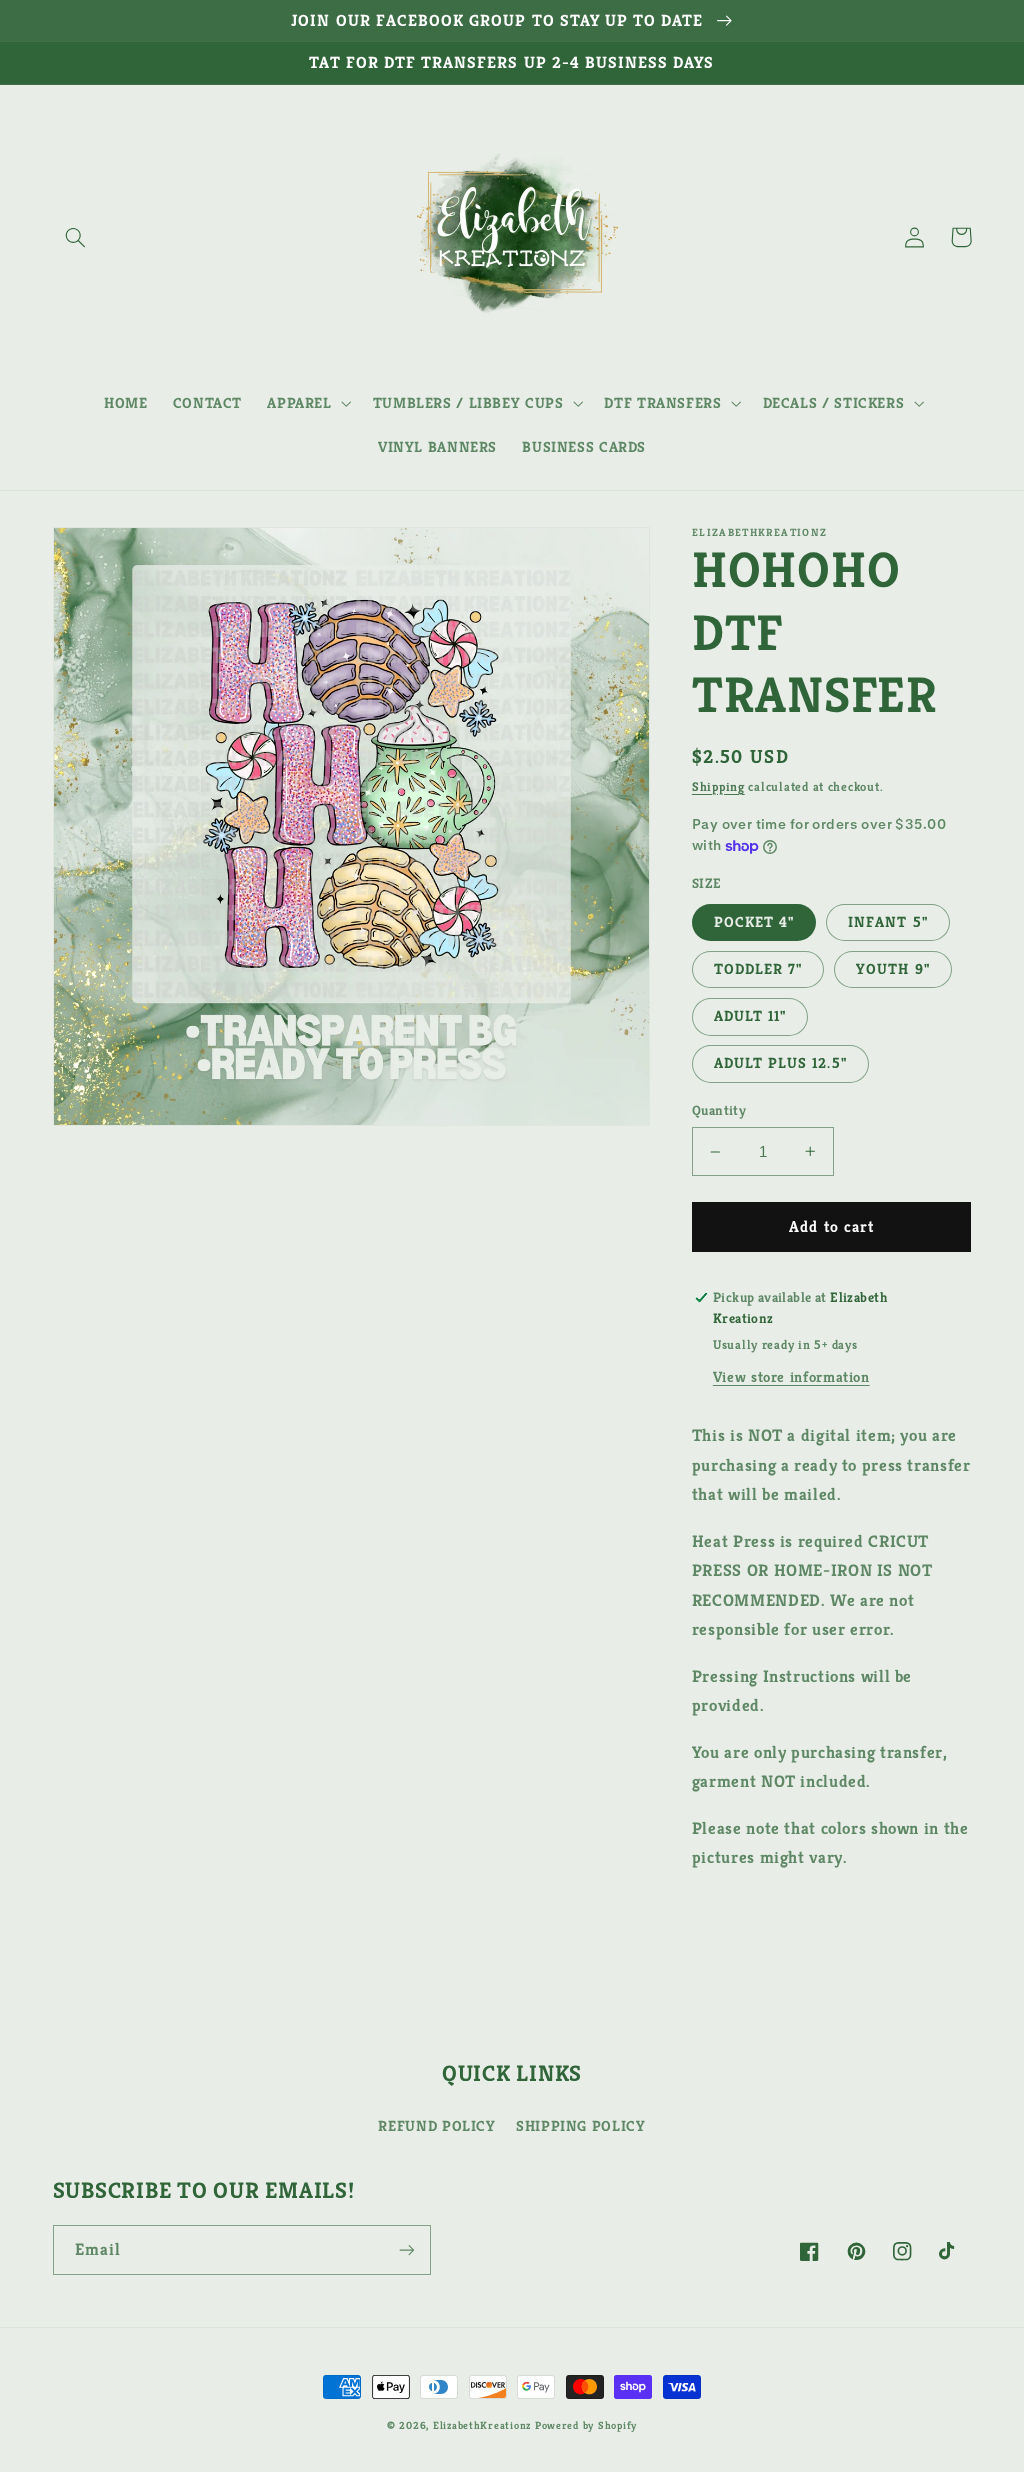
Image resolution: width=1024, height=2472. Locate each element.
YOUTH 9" (892, 969)
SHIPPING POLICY (580, 2126)
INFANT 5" (887, 922)
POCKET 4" (754, 922)
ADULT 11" (750, 1016)
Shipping (718, 787)
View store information (791, 1377)
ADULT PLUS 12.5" (780, 1063)
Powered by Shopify (586, 2425)
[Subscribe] (406, 2249)
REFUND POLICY (436, 2126)
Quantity (719, 1110)
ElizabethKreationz (484, 2425)
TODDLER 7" (758, 969)
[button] (76, 237)
